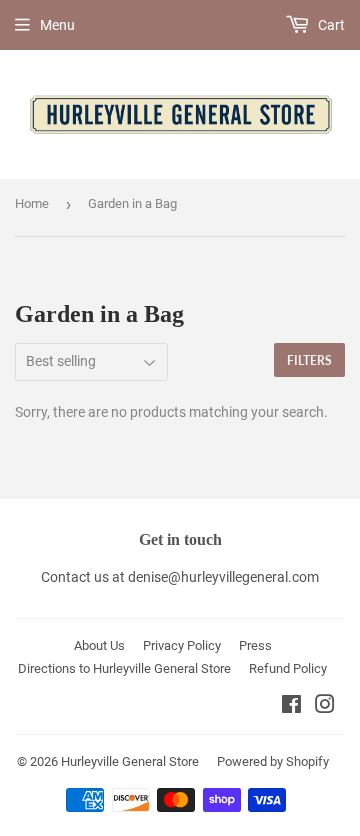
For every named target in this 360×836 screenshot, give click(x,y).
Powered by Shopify (273, 761)
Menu (57, 25)
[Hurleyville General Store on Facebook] (291, 707)
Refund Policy (288, 668)
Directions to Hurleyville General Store (124, 668)
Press (255, 645)
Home (32, 203)
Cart (330, 25)
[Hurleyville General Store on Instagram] (325, 707)
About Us (99, 645)
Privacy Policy (182, 645)
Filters (309, 360)
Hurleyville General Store (130, 761)
